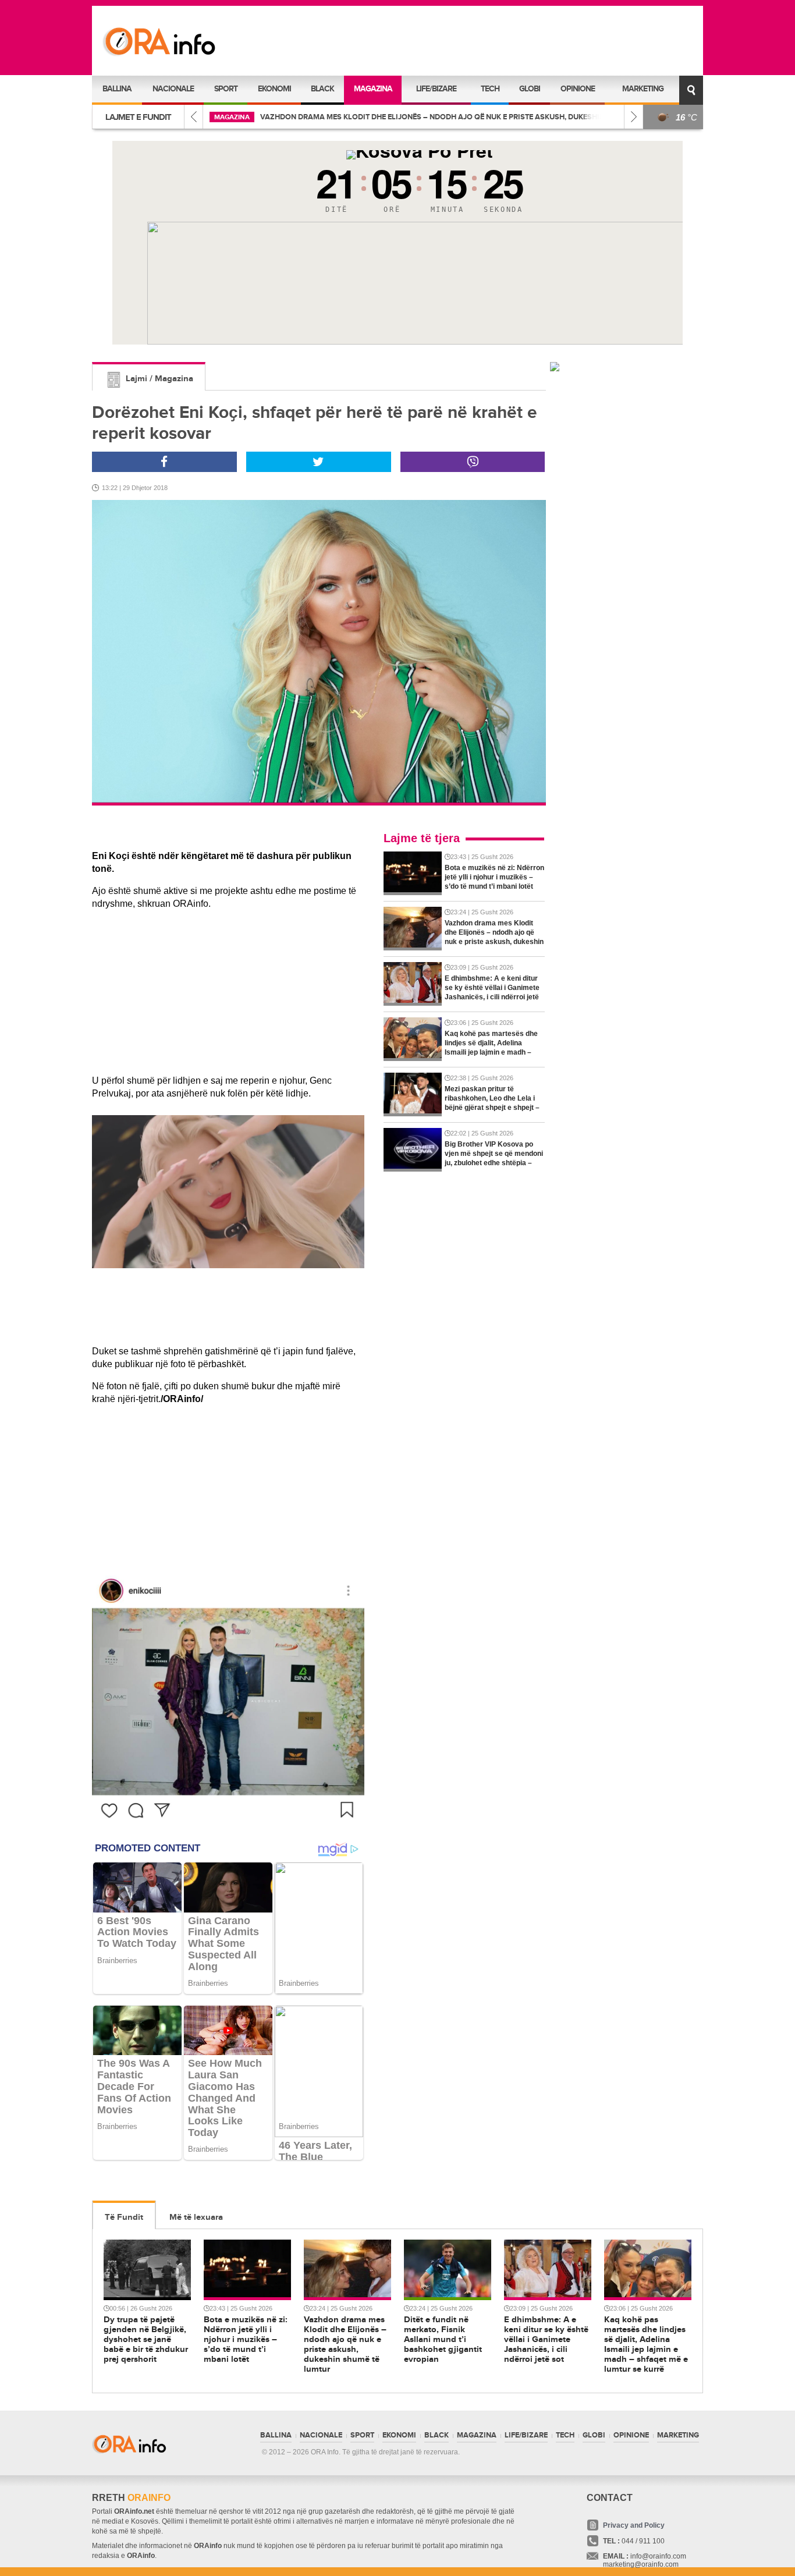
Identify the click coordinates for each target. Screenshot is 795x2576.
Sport (226, 89)
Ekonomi (274, 89)
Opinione (578, 89)
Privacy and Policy (634, 2525)
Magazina (373, 89)
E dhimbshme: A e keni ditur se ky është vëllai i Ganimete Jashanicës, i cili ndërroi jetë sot (546, 117)
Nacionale (173, 89)
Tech (490, 89)
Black (322, 89)
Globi (530, 89)
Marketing (643, 89)
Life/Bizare (436, 89)
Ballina (117, 89)
